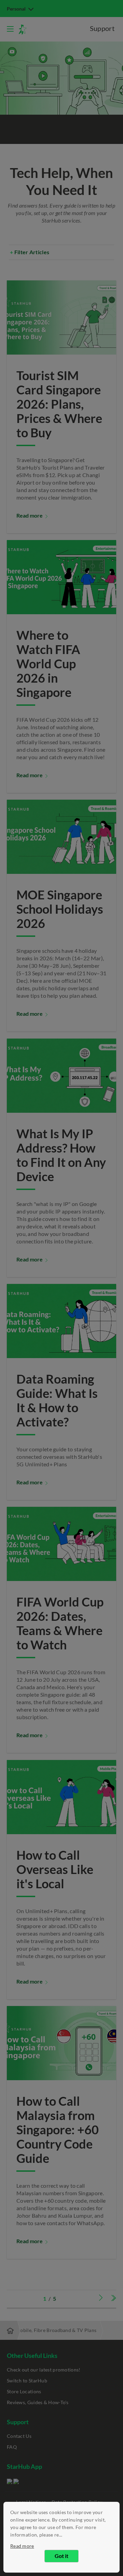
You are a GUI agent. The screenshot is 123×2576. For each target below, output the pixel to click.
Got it (61, 2556)
